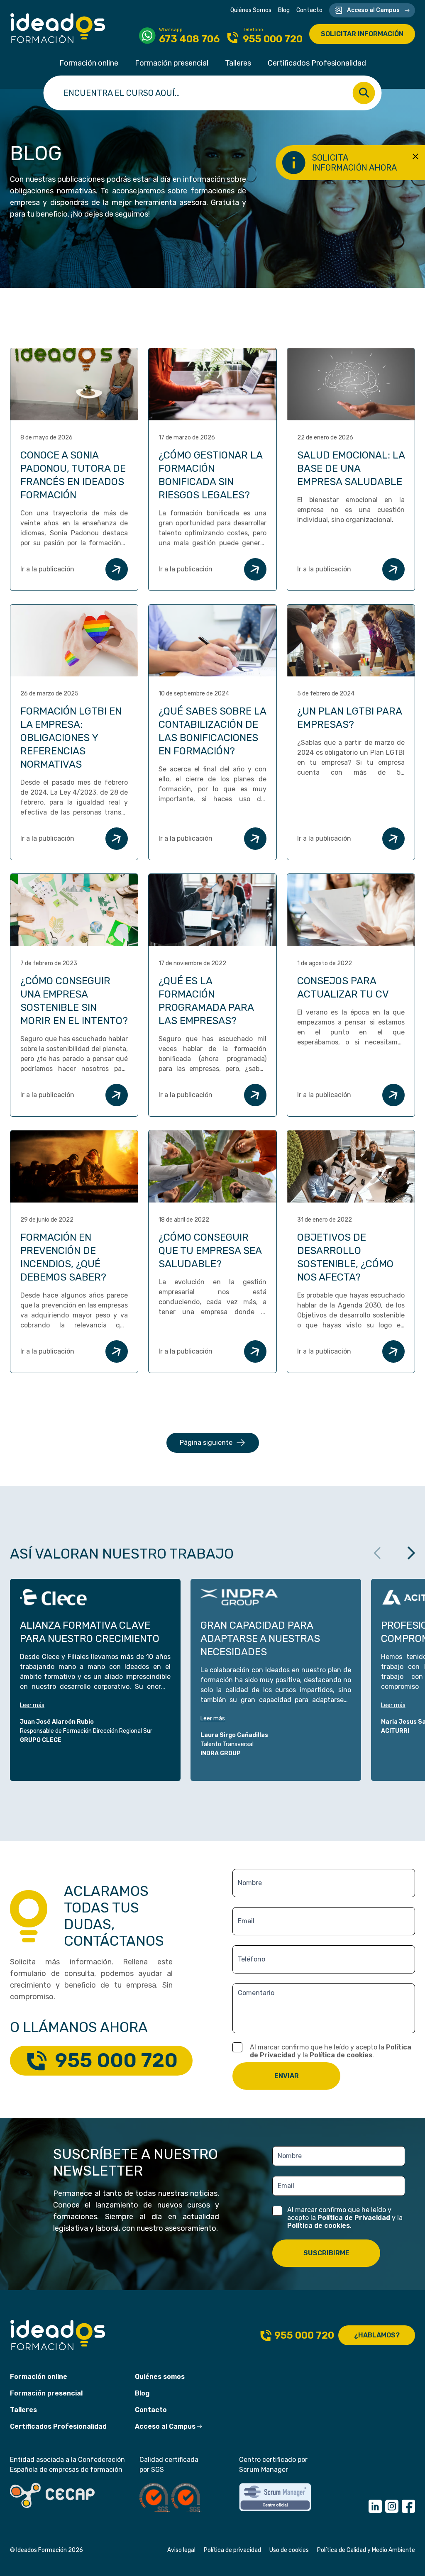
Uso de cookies (289, 2550)
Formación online (89, 63)
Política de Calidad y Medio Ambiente (366, 2550)
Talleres (238, 63)
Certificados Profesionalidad (317, 63)
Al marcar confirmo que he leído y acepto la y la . (331, 2051)
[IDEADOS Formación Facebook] (408, 2506)
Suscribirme (326, 2253)
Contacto (309, 10)
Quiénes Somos (251, 10)
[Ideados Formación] (58, 28)
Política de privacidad (232, 2550)
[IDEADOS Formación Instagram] (392, 2506)
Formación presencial (172, 63)
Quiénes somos (160, 2377)
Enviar (287, 2076)
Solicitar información (362, 34)
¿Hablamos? (377, 2335)
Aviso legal (181, 2550)
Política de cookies (341, 2055)
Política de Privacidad (354, 2218)
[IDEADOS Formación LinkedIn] (375, 2506)
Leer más (32, 1705)
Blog (284, 10)
